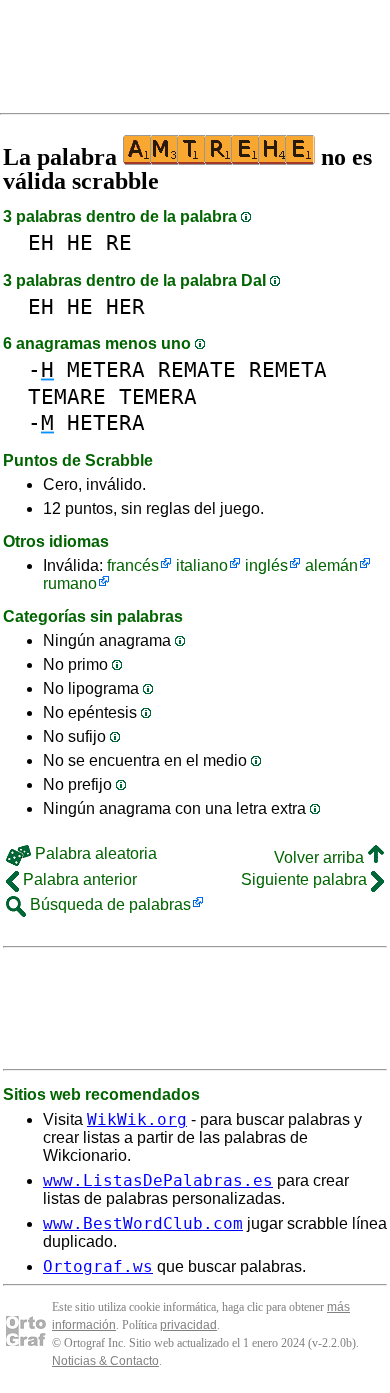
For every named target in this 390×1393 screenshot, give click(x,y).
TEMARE (67, 396)
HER (125, 306)
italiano (202, 565)
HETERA (106, 422)
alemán (331, 565)
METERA (106, 369)
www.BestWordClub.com (143, 1223)
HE (80, 242)
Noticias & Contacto (105, 1361)
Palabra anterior (78, 879)
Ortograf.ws (98, 1266)
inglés (266, 565)
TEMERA (158, 396)
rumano (70, 583)
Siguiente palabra (306, 879)
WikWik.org (137, 1119)
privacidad (188, 1325)
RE (119, 242)
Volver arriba (321, 857)
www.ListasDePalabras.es (158, 1180)
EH (41, 242)
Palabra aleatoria (94, 853)
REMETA (288, 369)
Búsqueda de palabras (108, 904)
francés (133, 565)
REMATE (197, 369)
